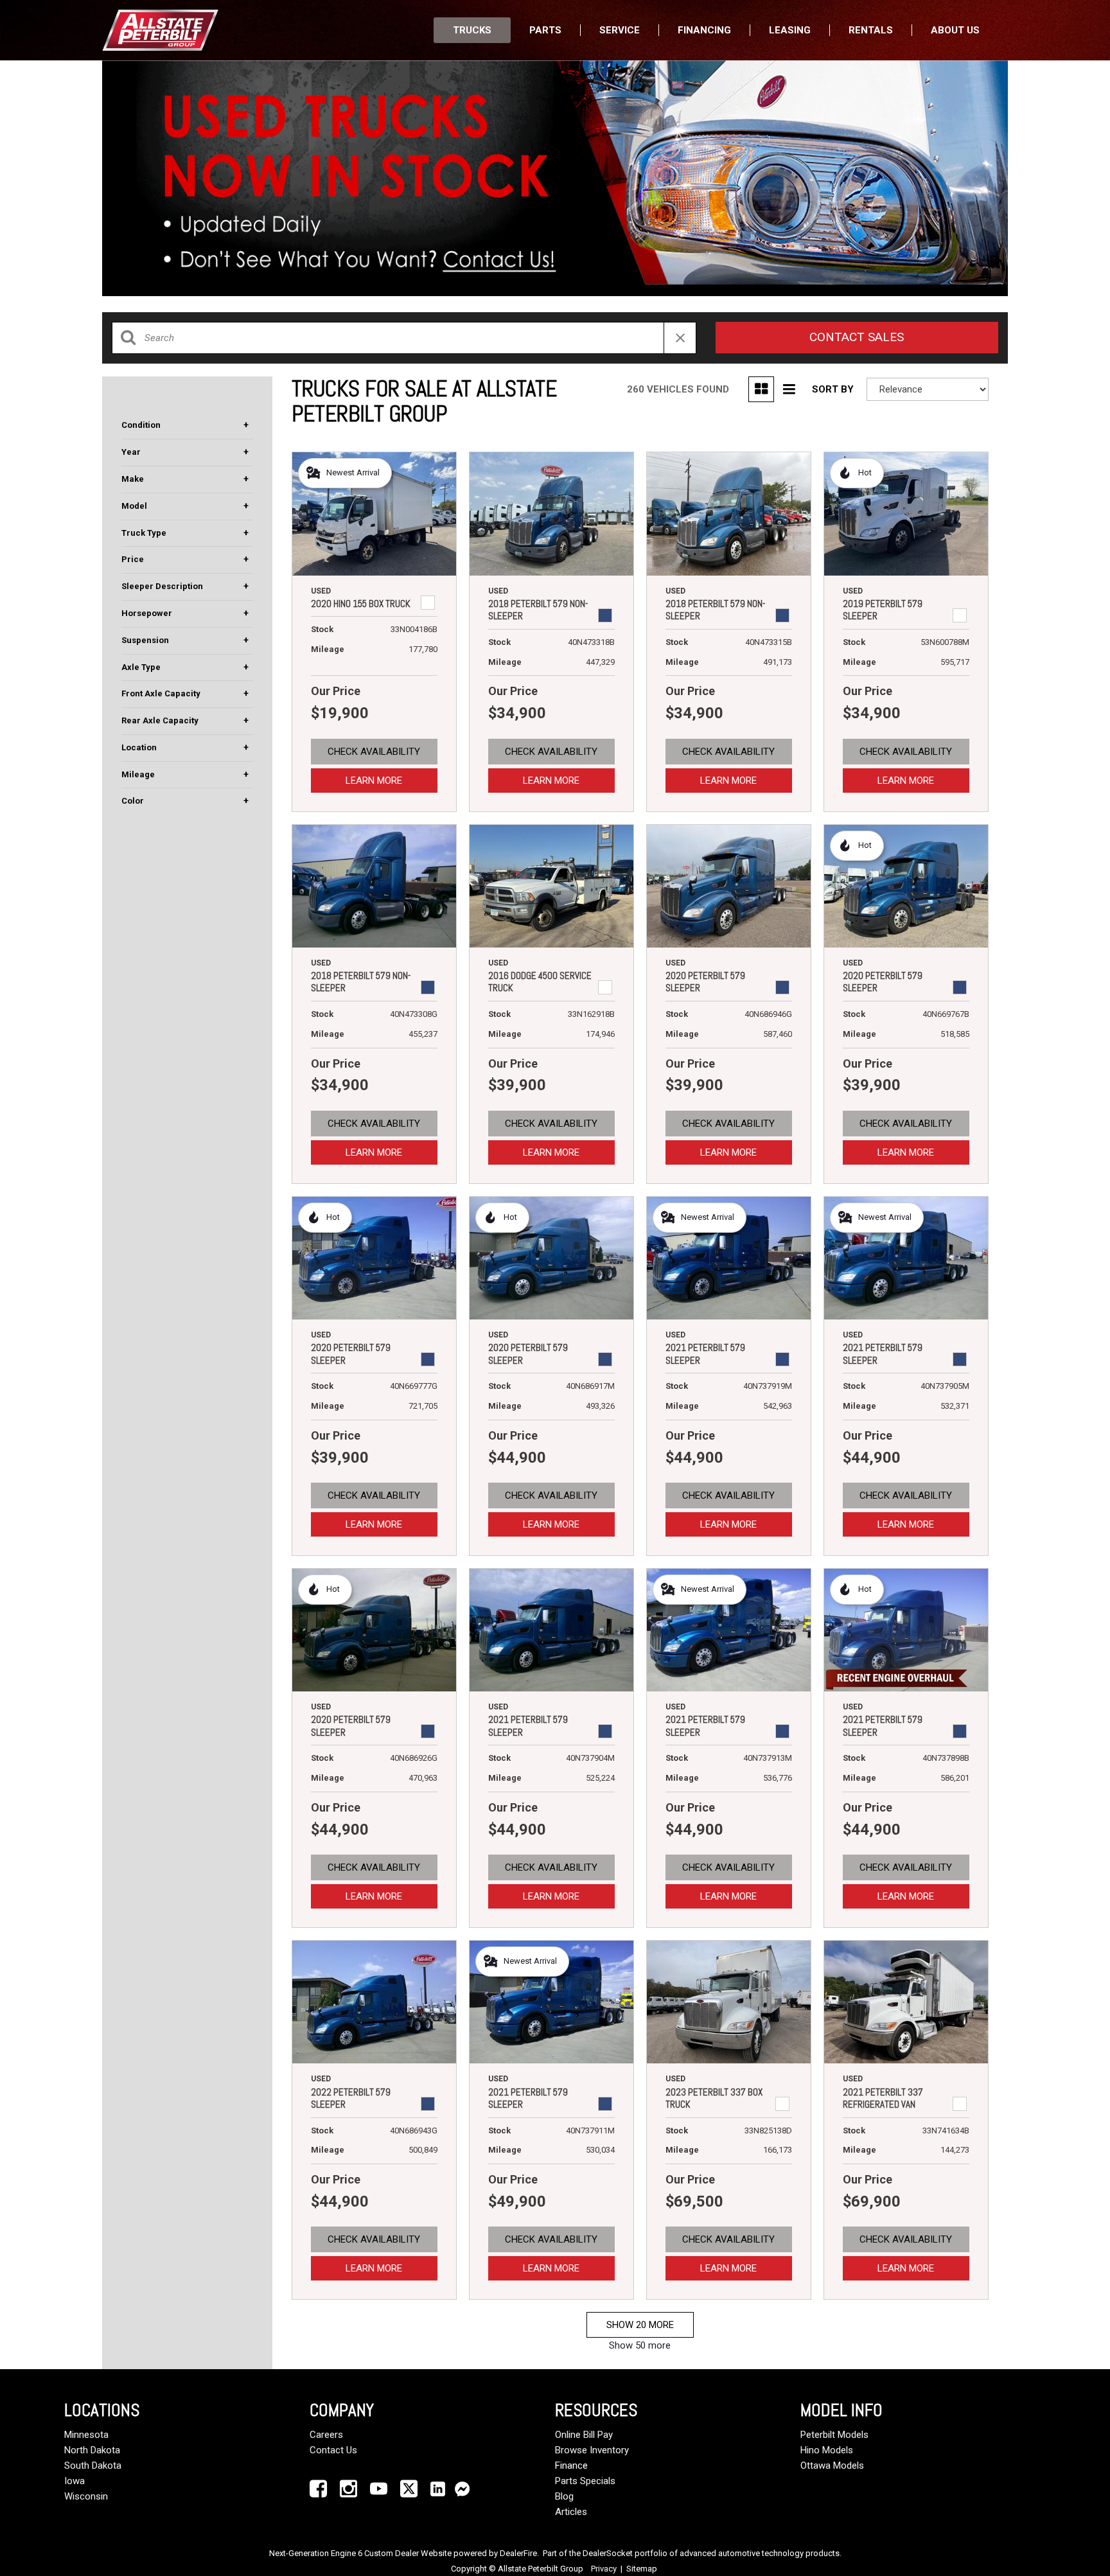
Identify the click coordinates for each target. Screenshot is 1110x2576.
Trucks (472, 30)
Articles (571, 2512)
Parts (545, 30)
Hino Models (827, 2450)
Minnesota (86, 2435)
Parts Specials (585, 2481)
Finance (571, 2466)
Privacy (604, 2569)
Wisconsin (86, 2496)
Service (620, 30)
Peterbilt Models (834, 2435)
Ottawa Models (832, 2466)
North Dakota (92, 2450)
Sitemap (642, 2569)
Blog (564, 2496)
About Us (955, 30)
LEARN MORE (374, 781)
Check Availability (374, 752)
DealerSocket (608, 2553)
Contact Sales (857, 337)
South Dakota (93, 2466)
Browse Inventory (592, 2450)
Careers (326, 2435)
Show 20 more (640, 2325)
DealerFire (518, 2553)
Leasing (790, 30)
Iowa (75, 2481)
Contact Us (333, 2450)
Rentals (871, 30)
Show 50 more (640, 2345)
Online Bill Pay (584, 2435)
